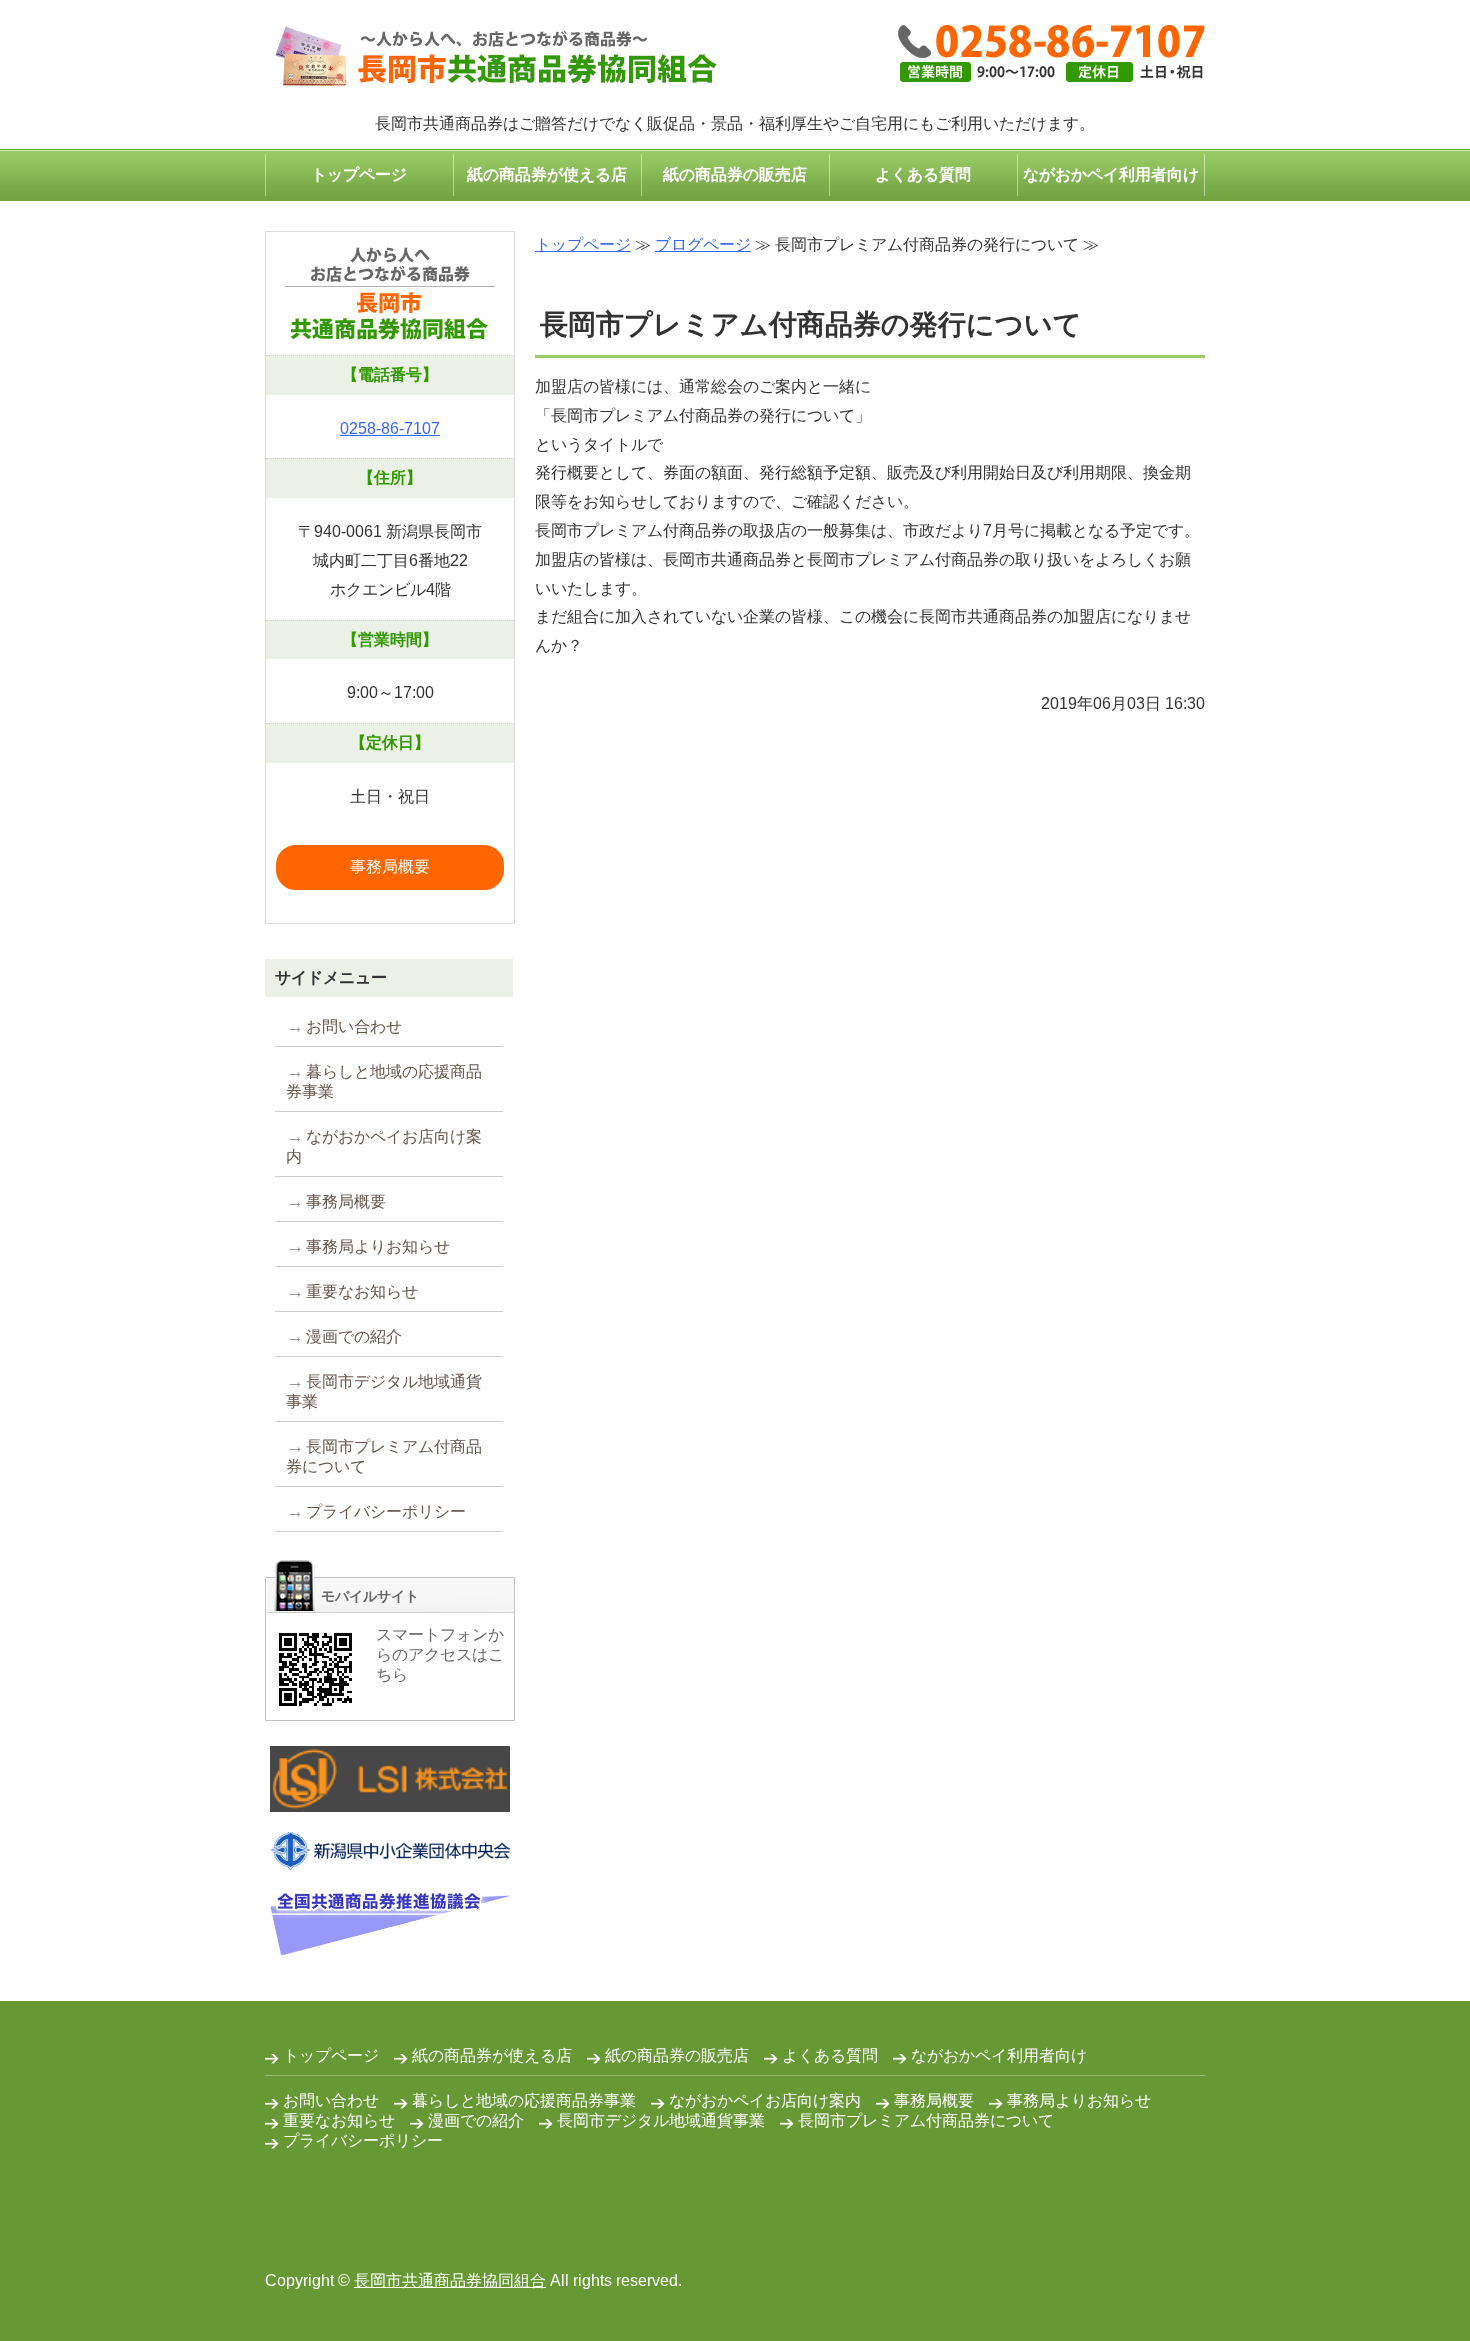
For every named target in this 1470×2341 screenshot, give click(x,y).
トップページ (359, 174)
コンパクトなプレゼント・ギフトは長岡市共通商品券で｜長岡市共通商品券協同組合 (491, 57)
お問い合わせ (354, 1026)
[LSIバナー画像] (390, 1796)
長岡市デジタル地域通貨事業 (384, 1391)
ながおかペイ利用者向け (1111, 174)
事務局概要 (390, 866)
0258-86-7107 (390, 428)
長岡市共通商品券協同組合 (450, 2280)
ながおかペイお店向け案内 (384, 1146)
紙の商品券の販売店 (735, 174)
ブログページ (703, 244)
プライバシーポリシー (386, 1511)
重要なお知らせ (362, 1291)
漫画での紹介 (354, 1336)
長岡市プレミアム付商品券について (384, 1456)
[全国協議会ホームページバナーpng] (390, 1940)
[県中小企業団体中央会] (390, 1855)
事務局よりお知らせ (378, 1246)
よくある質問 (923, 174)
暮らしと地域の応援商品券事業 (384, 1081)
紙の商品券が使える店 (547, 174)
